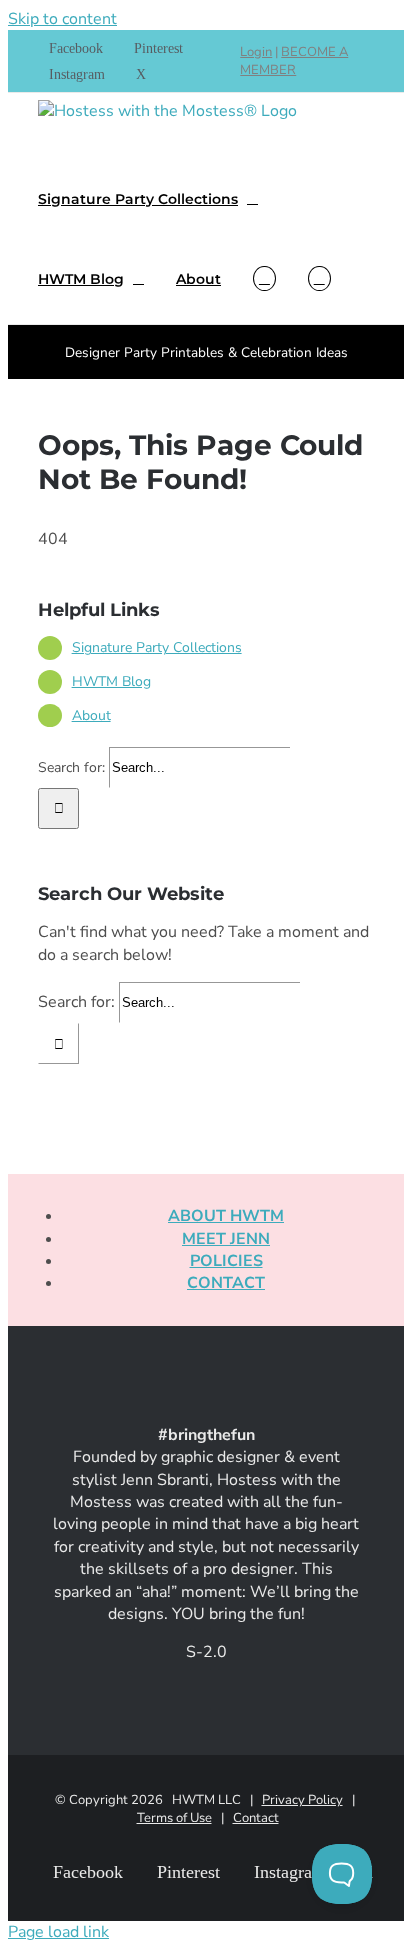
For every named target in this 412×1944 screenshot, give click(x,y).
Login (256, 52)
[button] (319, 277)
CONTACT (226, 1283)
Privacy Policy (302, 1800)
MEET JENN (226, 1239)
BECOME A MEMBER (294, 61)
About (91, 715)
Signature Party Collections (157, 647)
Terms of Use (174, 1818)
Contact (256, 1818)
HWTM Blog (111, 681)
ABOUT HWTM (226, 1216)
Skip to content (62, 19)
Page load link (58, 1932)
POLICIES (226, 1261)
